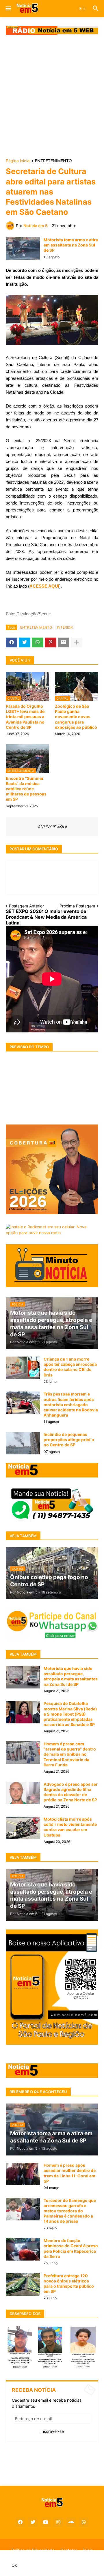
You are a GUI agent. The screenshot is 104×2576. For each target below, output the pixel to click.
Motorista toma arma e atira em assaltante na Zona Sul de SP (71, 245)
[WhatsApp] (38, 642)
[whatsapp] (84, 2522)
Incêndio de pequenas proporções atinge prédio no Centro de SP (69, 1440)
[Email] (64, 642)
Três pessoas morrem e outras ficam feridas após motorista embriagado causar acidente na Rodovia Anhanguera (71, 1404)
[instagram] (58, 2522)
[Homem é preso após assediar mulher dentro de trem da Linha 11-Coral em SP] (23, 2174)
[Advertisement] (52, 97)
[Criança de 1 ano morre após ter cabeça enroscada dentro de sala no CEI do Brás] (23, 1368)
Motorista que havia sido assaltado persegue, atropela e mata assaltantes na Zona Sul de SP (71, 1676)
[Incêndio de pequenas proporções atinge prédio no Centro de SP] (23, 1443)
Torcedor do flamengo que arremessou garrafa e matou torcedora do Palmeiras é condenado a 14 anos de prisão (70, 2211)
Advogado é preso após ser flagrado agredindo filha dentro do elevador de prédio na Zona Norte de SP (71, 1792)
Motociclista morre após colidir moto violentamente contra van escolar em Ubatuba (70, 1827)
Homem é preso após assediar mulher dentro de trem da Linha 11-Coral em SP (70, 2173)
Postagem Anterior (26, 906)
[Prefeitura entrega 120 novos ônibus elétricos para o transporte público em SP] (23, 2284)
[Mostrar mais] (77, 642)
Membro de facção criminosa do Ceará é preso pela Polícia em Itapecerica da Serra (71, 2248)
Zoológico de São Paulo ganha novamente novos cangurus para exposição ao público (76, 717)
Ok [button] (14, 2565)
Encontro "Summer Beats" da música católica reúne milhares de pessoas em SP (26, 789)
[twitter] (33, 2522)
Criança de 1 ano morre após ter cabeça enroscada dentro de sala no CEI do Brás (70, 1367)
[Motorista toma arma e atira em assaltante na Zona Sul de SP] (23, 249)
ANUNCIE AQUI (52, 827)
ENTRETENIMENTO (53, 161)
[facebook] (20, 2522)
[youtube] (46, 2522)
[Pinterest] (51, 642)
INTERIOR (65, 627)
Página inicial (18, 161)
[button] (8, 9)
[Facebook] (12, 642)
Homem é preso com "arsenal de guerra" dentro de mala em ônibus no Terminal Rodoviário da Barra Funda (70, 1754)
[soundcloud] (71, 2522)
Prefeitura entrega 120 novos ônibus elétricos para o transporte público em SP (69, 2284)
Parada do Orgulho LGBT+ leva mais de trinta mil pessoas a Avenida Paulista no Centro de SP (25, 717)
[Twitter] (25, 642)
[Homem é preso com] (23, 1753)
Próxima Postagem (77, 906)
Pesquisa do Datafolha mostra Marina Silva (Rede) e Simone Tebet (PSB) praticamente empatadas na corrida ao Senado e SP (70, 1714)
